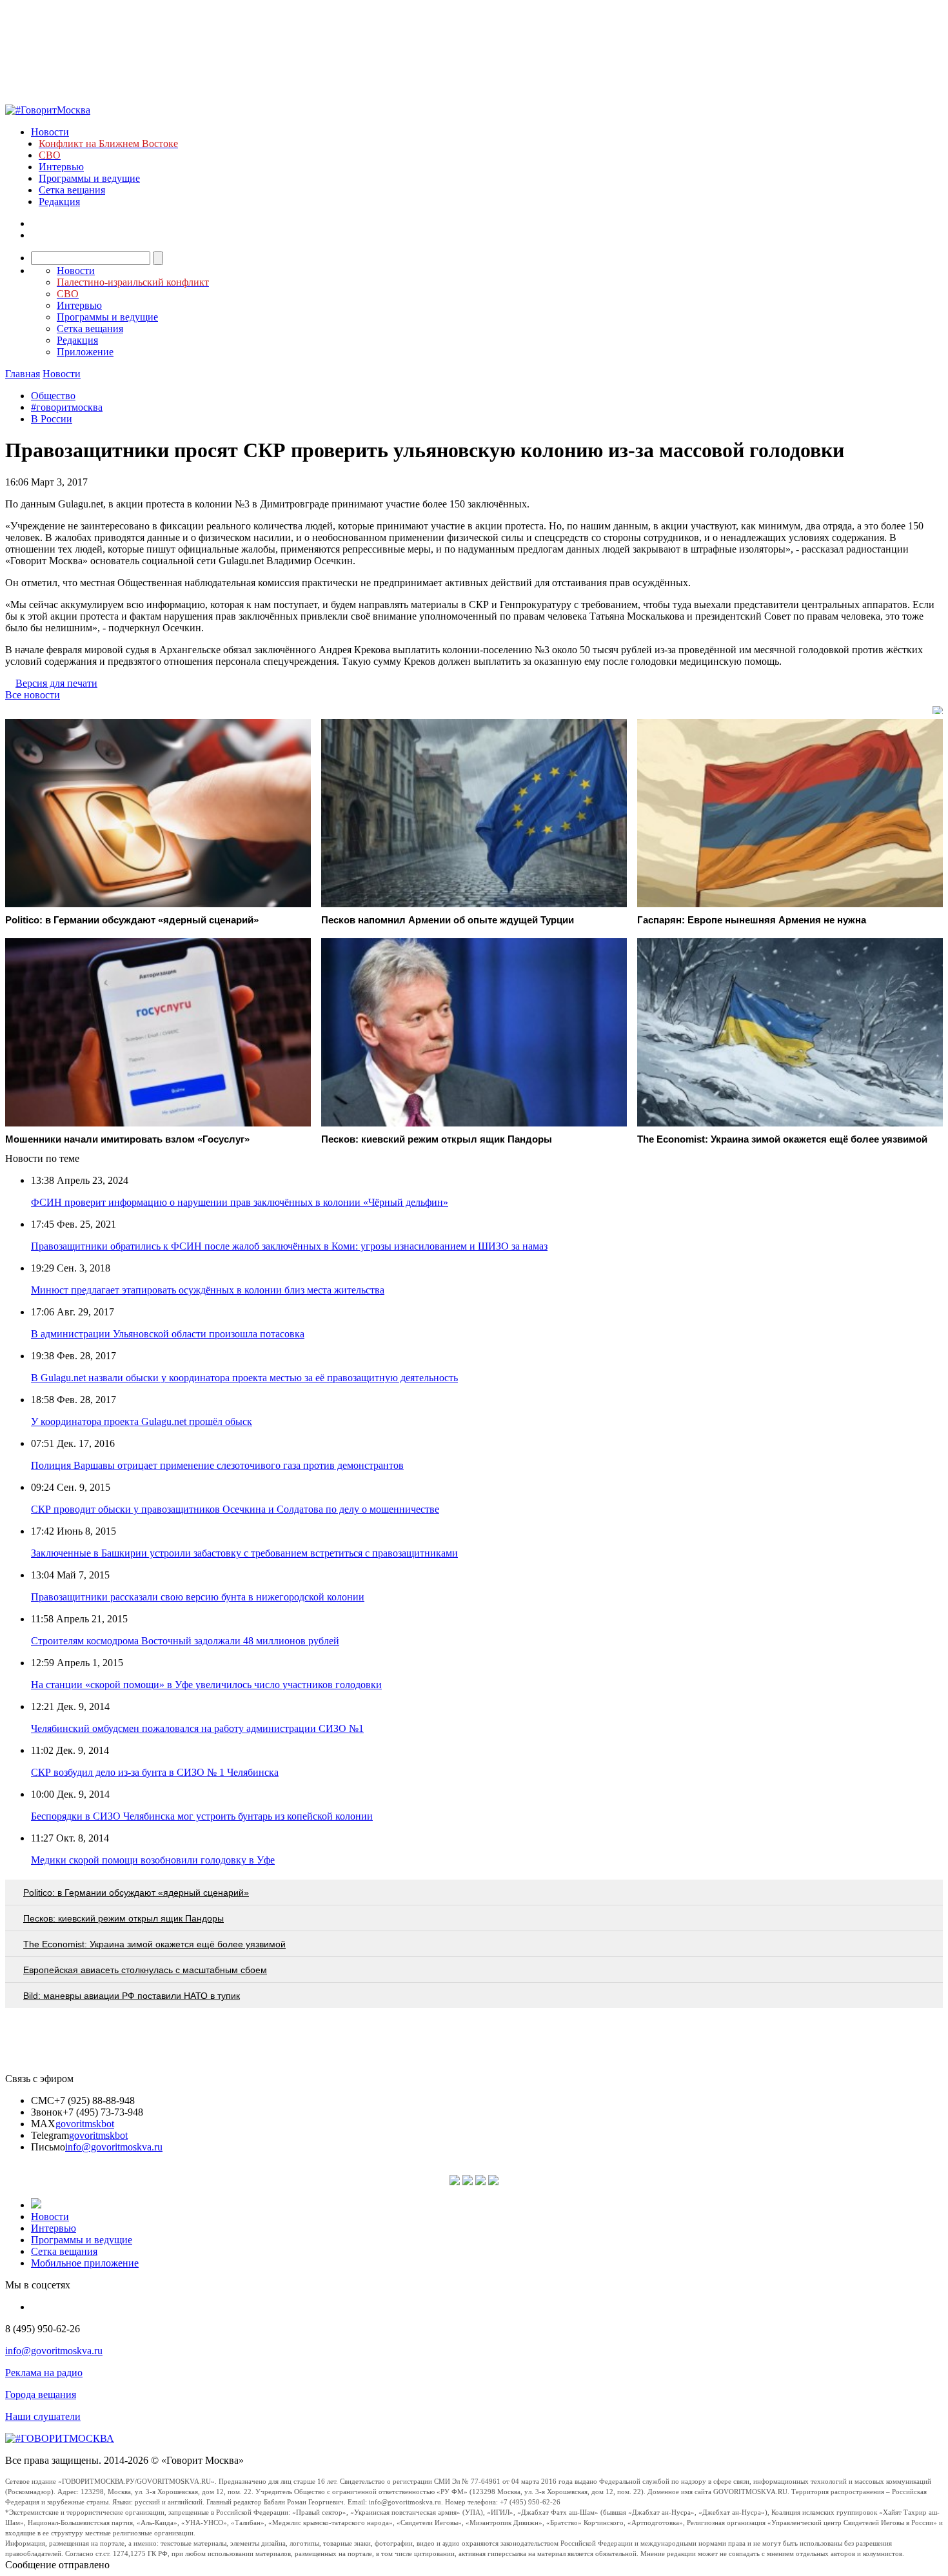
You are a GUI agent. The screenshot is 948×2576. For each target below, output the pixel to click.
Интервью (61, 167)
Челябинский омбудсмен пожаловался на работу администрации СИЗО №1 (197, 1728)
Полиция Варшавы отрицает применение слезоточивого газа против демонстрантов (217, 1465)
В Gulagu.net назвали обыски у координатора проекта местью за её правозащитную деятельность (244, 1378)
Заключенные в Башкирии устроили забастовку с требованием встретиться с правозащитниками (244, 1553)
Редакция (59, 202)
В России (52, 419)
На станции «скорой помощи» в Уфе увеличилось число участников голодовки (206, 1685)
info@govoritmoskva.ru (114, 2147)
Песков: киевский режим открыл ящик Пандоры (123, 1918)
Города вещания (41, 2394)
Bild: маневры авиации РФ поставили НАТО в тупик (132, 1996)
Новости (50, 132)
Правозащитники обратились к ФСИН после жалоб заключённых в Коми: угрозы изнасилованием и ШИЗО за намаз (289, 1246)
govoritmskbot (85, 2124)
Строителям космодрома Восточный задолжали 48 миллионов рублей (185, 1641)
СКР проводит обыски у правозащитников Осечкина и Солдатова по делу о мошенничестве (235, 1509)
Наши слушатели (43, 2416)
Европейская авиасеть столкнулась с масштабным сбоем (145, 1970)
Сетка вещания (72, 190)
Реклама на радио (44, 2373)
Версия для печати (56, 683)
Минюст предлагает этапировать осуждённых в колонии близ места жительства (208, 1290)
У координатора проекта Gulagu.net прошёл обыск (142, 1421)
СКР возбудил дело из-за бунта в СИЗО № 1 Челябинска (155, 1772)
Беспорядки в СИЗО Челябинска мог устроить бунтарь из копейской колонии (202, 1816)
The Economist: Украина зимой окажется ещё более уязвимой (154, 1944)
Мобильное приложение (85, 2263)
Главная (23, 374)
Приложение (85, 352)
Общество (53, 396)
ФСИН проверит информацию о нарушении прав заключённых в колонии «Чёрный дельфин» (240, 1202)
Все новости (33, 695)
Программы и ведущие (89, 178)
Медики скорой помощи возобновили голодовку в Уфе (153, 1860)
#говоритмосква (67, 407)
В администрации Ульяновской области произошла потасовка (168, 1334)
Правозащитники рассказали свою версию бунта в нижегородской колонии (198, 1597)
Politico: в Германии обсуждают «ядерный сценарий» (136, 1893)
